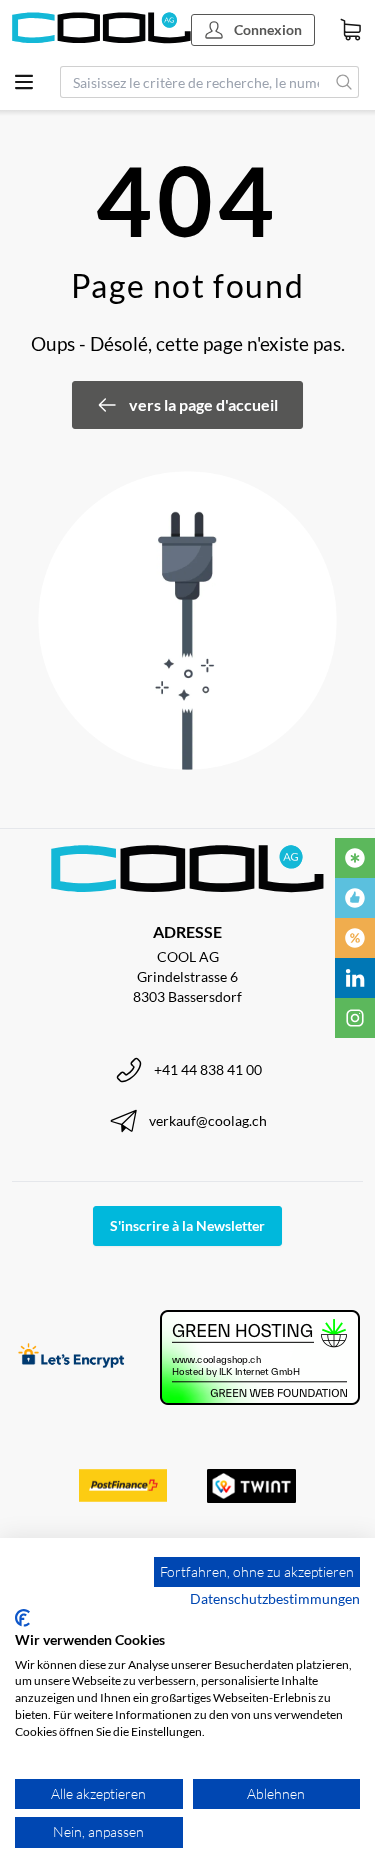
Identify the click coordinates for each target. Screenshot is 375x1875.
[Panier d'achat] (351, 30)
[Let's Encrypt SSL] (71, 1357)
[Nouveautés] (355, 858)
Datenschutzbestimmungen (275, 1598)
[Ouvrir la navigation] (24, 82)
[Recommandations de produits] (355, 898)
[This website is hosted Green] (260, 1357)
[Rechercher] (344, 82)
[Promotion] (355, 938)
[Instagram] (355, 1018)
